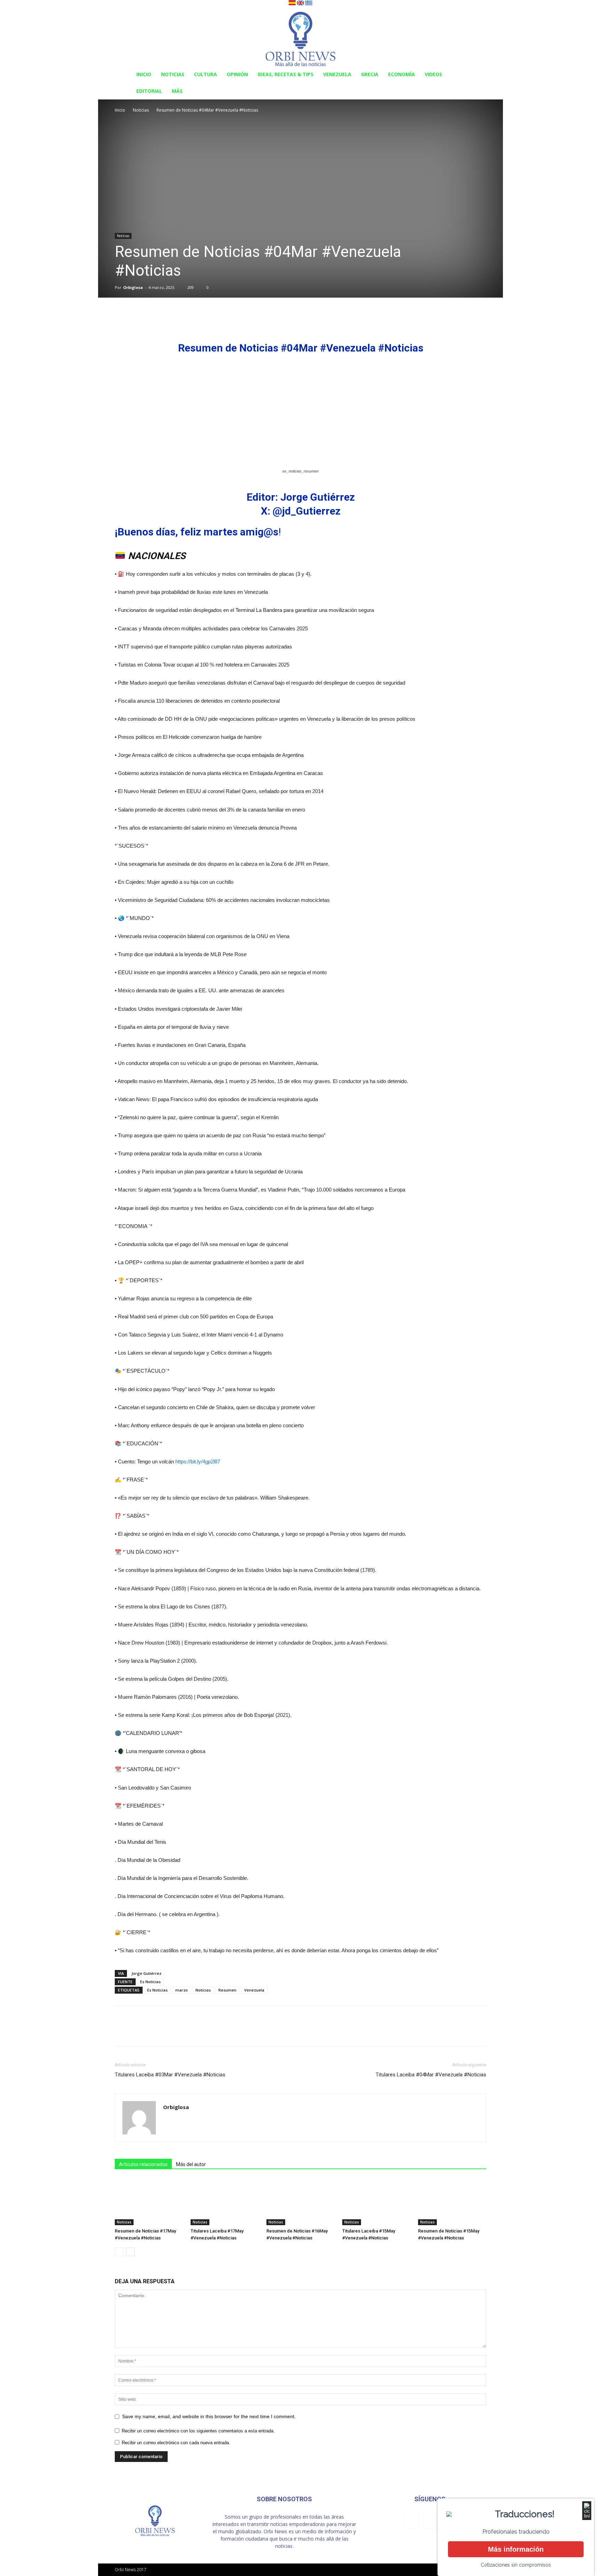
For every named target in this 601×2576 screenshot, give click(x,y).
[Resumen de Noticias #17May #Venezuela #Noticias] (149, 2202)
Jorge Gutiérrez (146, 1973)
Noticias (173, 74)
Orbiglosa (133, 287)
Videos (433, 74)
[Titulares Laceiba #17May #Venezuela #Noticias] (225, 2202)
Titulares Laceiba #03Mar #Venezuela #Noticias (170, 2075)
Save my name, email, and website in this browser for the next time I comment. (209, 2416)
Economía (402, 74)
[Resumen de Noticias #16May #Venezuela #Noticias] (300, 2202)
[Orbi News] (300, 37)
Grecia (370, 74)
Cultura (206, 74)
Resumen (227, 1990)
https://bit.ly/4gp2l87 (198, 1461)
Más (177, 91)
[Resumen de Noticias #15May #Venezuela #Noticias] (452, 2202)
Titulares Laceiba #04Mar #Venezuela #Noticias (431, 2075)
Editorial (149, 91)
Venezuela (337, 74)
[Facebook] (411, 2522)
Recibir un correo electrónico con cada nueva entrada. (176, 2443)
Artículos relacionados (143, 2164)
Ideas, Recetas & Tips (286, 74)
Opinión (237, 74)
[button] (478, 75)
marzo (182, 1990)
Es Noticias (150, 1982)
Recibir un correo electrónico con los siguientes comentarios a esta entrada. (198, 2431)
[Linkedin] (430, 2522)
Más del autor (191, 2164)
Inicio (144, 74)
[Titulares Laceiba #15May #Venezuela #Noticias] (376, 2202)
